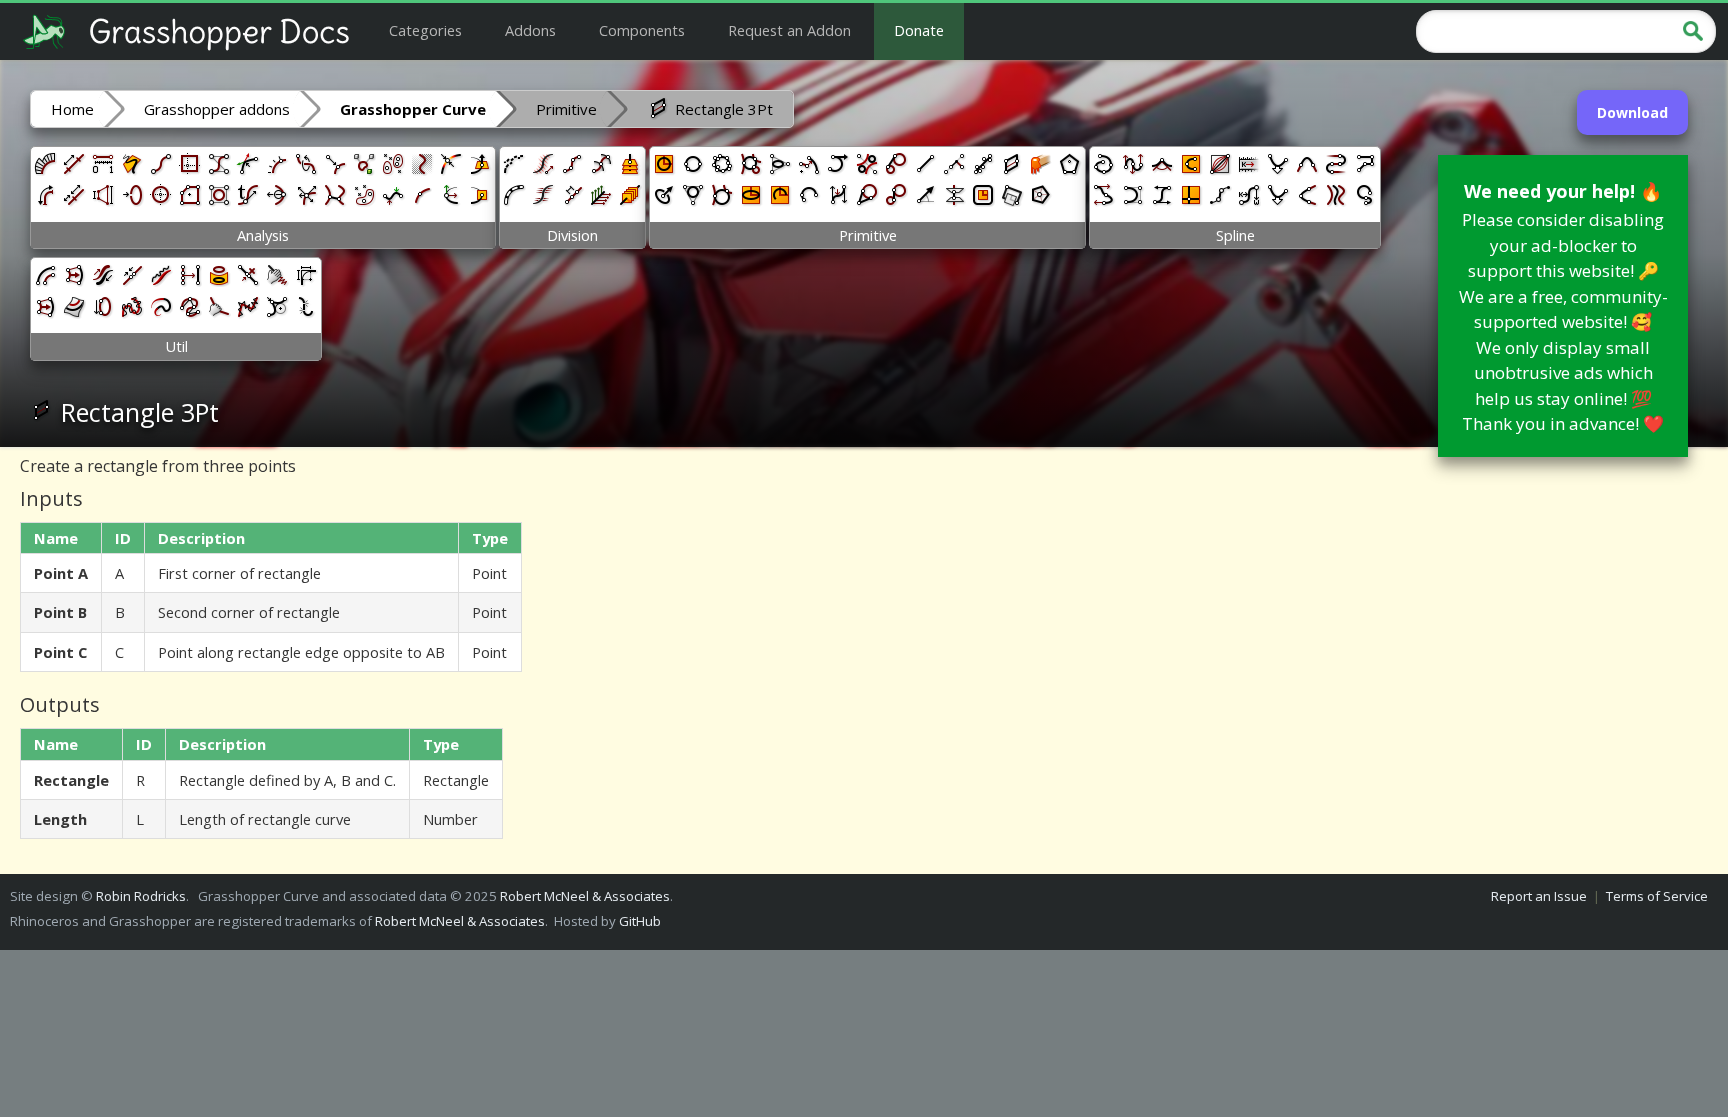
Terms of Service (1657, 896)
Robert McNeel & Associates (585, 896)
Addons (530, 30)
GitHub (640, 921)
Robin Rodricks (141, 896)
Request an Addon (789, 30)
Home (72, 109)
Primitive (566, 109)
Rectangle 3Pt (722, 109)
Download (1632, 112)
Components (642, 30)
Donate (919, 30)
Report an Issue (1539, 896)
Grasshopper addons (217, 109)
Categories (425, 30)
